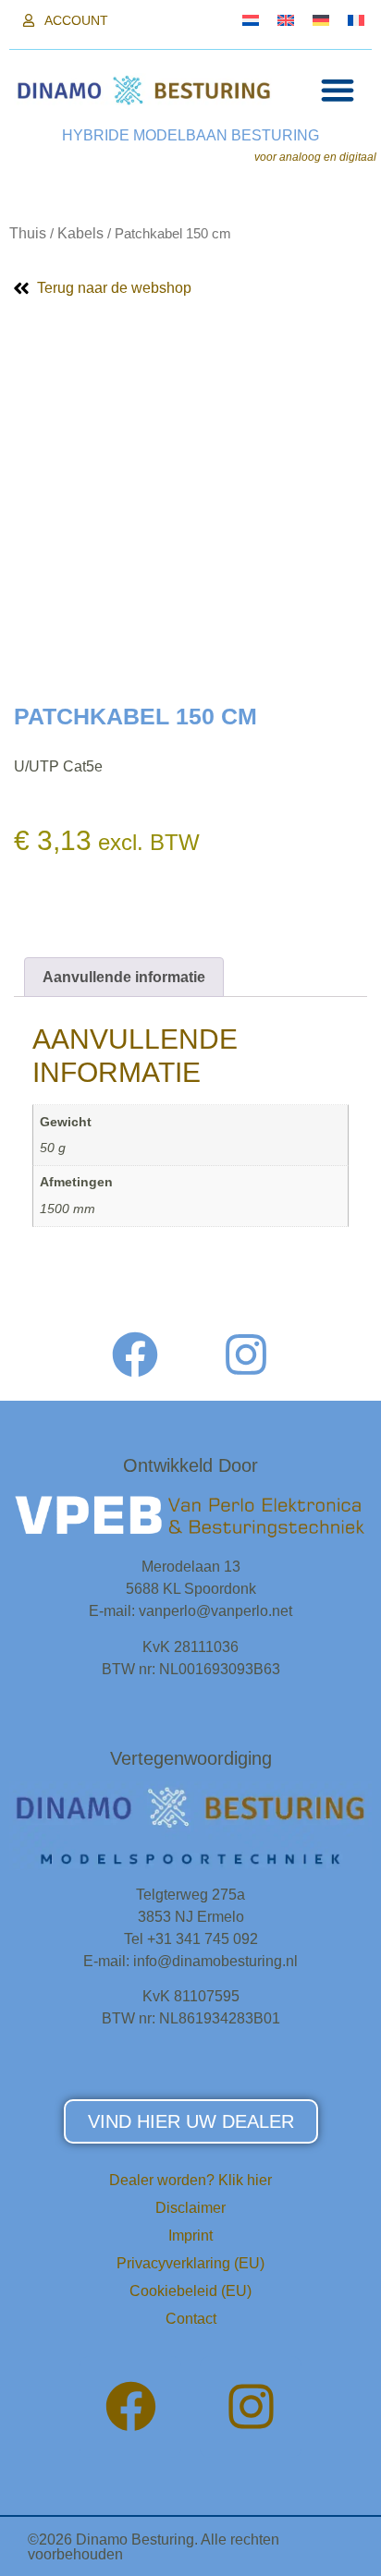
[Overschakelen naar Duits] (321, 20)
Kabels (80, 233)
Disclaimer (190, 2208)
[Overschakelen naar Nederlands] (251, 20)
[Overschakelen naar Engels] (286, 20)
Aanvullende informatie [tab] (124, 977)
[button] (337, 89)
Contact (191, 2319)
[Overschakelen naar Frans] (356, 20)
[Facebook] (135, 1355)
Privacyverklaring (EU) (190, 2263)
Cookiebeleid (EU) (190, 2291)
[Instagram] (246, 1355)
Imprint (190, 2236)
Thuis (28, 233)
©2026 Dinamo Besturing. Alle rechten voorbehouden (154, 2547)
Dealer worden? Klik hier (190, 2180)
